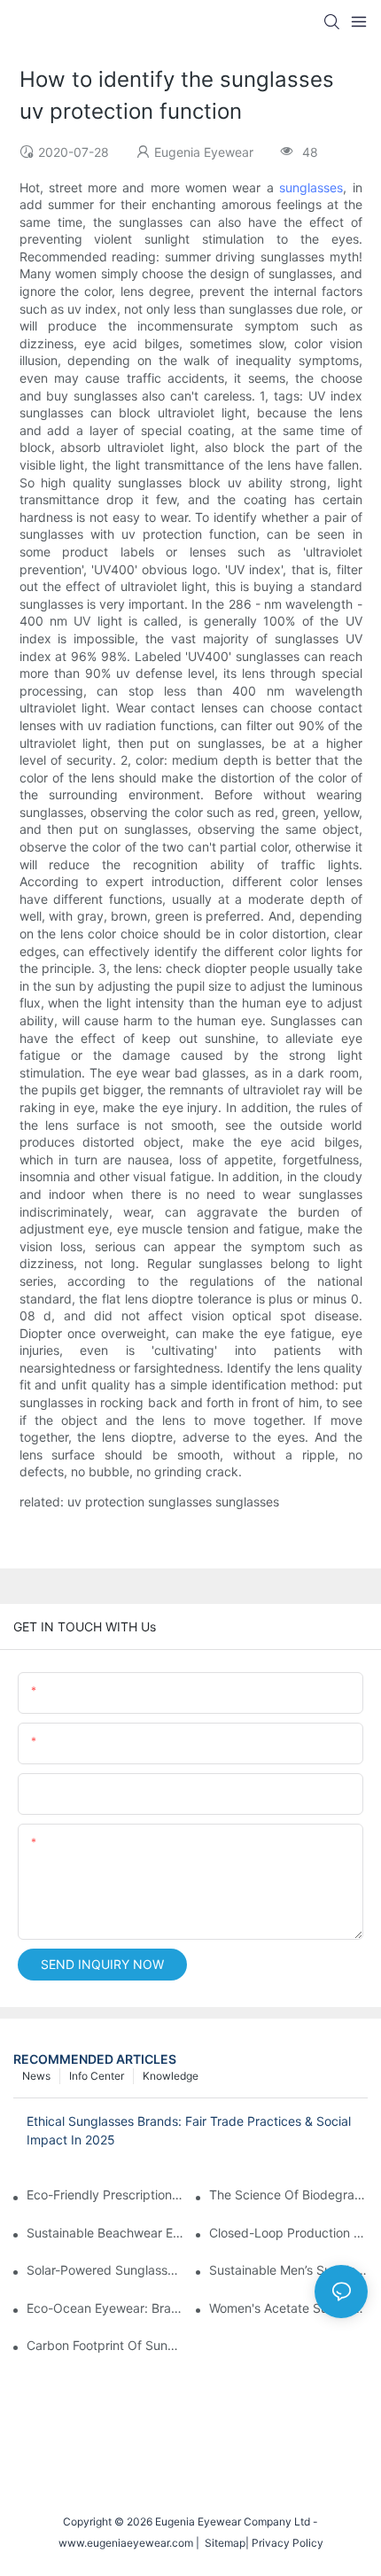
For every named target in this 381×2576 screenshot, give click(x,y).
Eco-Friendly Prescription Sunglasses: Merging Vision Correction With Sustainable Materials (106, 2195)
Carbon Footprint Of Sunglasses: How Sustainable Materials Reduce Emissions (106, 2345)
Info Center (97, 2076)
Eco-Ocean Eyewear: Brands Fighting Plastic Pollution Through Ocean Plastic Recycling (106, 2308)
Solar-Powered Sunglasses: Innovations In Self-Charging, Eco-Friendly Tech (106, 2270)
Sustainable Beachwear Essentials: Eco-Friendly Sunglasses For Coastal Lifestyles (106, 2233)
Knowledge (171, 2076)
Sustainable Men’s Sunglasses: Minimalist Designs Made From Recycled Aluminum (288, 2270)
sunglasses (311, 187)
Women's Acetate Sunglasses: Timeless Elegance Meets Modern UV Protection (288, 2308)
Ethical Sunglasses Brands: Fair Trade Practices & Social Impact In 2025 (189, 2130)
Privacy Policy (288, 2543)
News (36, 2076)
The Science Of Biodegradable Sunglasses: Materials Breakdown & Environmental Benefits (288, 2195)
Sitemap (222, 2543)
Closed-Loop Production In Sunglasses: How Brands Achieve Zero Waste (288, 2233)
